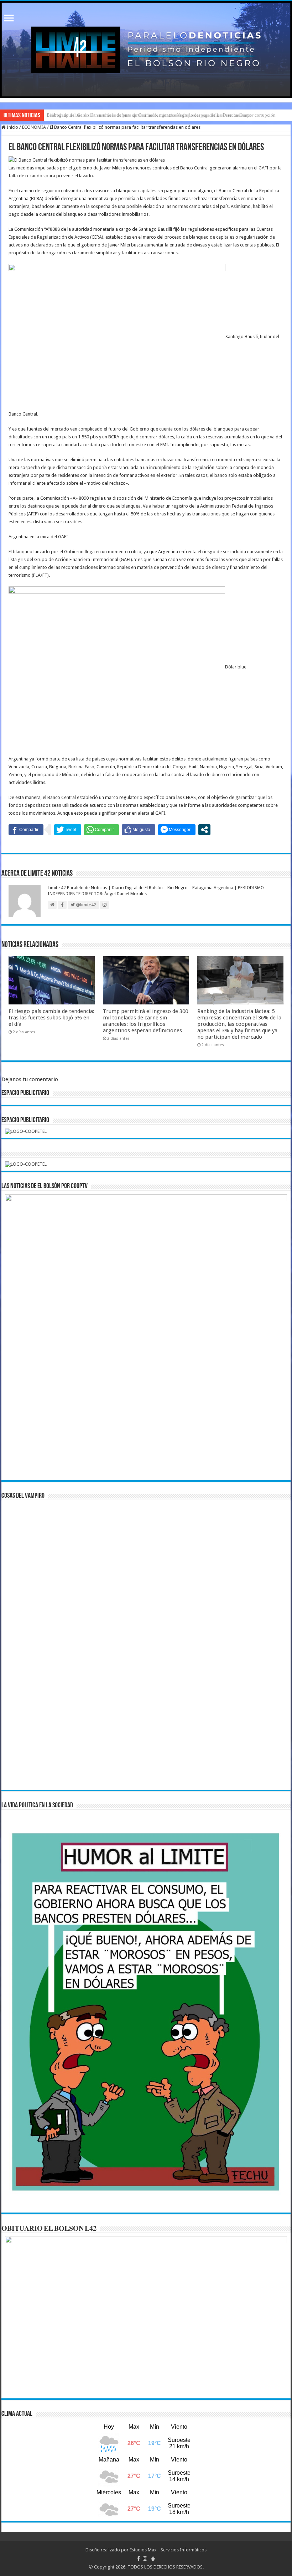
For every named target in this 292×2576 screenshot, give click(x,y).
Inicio (12, 127)
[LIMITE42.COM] (146, 50)
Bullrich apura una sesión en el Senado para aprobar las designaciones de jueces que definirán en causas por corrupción (161, 115)
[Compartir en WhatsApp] (101, 830)
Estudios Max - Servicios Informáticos (168, 2550)
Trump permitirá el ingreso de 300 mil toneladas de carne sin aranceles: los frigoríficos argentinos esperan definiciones (145, 1021)
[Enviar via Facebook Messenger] (177, 830)
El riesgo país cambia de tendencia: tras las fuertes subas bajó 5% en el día (51, 1018)
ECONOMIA (34, 127)
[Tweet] (68, 830)
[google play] (153, 2559)
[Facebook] (139, 2559)
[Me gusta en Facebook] (139, 830)
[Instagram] (145, 2559)
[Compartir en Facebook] (26, 830)
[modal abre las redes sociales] (204, 830)
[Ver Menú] (9, 19)
